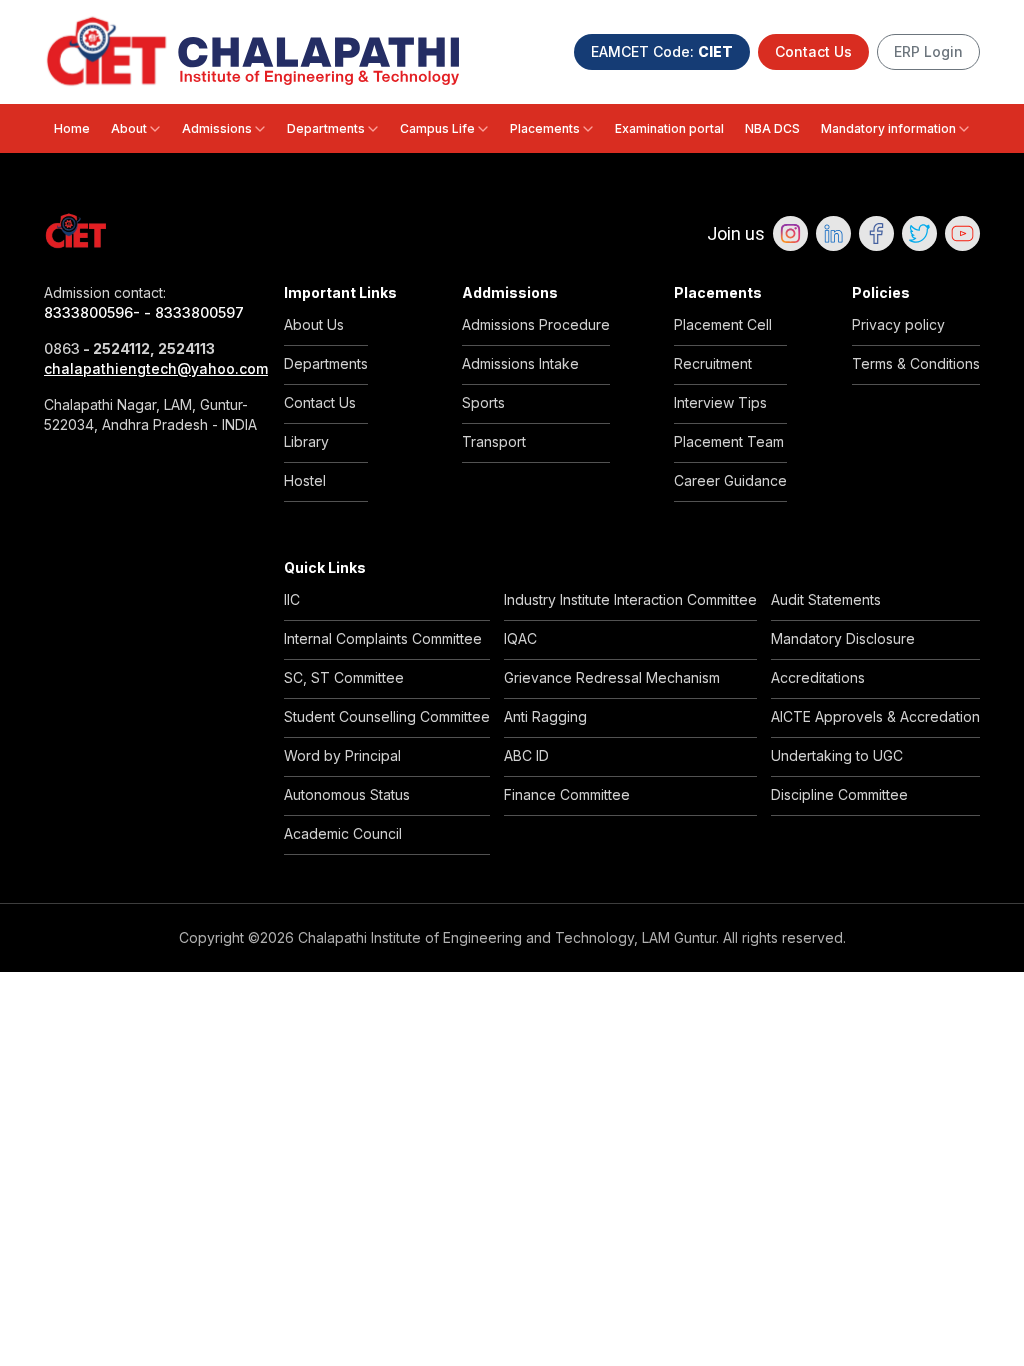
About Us (314, 324)
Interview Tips (720, 402)
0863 (62, 348)
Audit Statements (826, 599)
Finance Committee (567, 794)
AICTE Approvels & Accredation (875, 716)
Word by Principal (342, 755)
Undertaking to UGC (837, 755)
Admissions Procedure (536, 324)
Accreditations (818, 677)
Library (306, 441)
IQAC (520, 638)
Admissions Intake (520, 363)
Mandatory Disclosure (843, 638)
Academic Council (343, 833)
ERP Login (928, 51)
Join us (736, 233)
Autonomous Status (347, 794)
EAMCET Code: (662, 51)
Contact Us (813, 51)
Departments (326, 128)
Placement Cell (723, 324)
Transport (494, 441)
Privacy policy (898, 324)
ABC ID (526, 755)
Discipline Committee (839, 794)
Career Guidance (730, 480)
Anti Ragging (545, 716)
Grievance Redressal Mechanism (612, 677)
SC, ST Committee (344, 677)
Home (72, 128)
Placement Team (729, 441)
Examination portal (669, 128)
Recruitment (713, 363)
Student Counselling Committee (387, 716)
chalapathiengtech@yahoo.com (152, 368)
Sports (483, 402)
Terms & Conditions (916, 363)
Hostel (305, 480)
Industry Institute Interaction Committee (630, 599)
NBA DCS (772, 128)
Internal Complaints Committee (383, 638)
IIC (292, 599)
